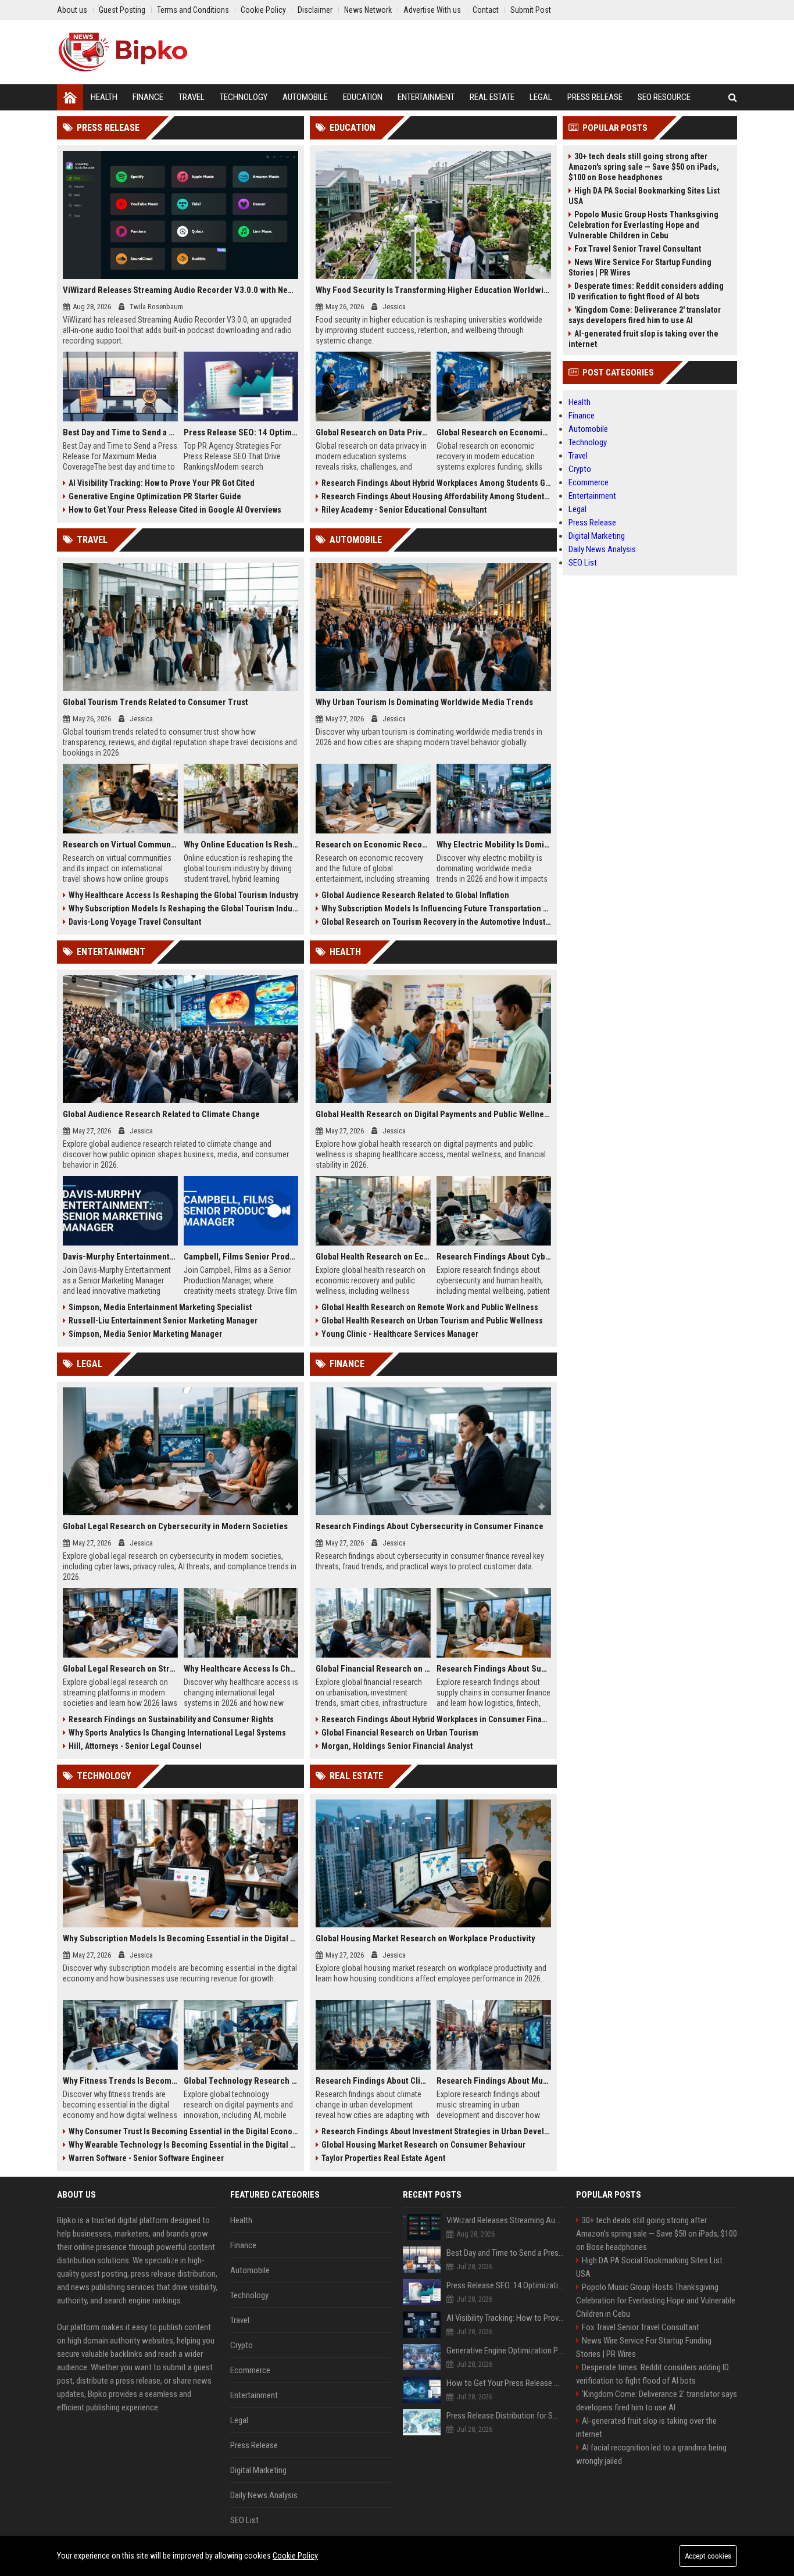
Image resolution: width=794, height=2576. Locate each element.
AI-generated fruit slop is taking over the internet (643, 339)
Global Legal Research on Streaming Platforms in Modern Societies (120, 1669)
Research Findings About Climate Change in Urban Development (373, 2081)
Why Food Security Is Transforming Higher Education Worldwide (433, 290)
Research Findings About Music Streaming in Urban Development (494, 2081)
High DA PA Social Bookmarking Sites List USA (644, 196)
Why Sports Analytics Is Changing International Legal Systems (177, 1733)
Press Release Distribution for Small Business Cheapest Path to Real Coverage (505, 2416)
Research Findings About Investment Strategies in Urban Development (436, 2131)
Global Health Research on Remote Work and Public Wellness (430, 1307)
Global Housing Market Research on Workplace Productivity (425, 1938)
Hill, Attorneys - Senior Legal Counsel (135, 1746)
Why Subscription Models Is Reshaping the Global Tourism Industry (183, 908)
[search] (733, 97)
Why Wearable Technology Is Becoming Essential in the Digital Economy (183, 2145)
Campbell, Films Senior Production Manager (241, 1257)
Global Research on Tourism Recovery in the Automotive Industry (436, 922)
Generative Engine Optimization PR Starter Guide (155, 496)
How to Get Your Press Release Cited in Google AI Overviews (175, 510)
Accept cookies (708, 2556)
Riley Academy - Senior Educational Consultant (404, 510)
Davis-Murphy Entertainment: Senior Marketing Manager (120, 1257)
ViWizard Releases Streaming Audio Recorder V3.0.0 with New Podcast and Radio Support (180, 290)
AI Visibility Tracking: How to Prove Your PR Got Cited (162, 483)
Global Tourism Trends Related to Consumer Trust (155, 702)
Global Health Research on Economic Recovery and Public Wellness (373, 1257)
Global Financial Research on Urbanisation (373, 1669)
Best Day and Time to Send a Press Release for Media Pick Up (120, 432)
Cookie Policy (295, 2556)
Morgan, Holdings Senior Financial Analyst (397, 1746)
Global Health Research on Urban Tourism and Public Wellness (432, 1321)
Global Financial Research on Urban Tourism (400, 1733)
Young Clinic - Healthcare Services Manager (400, 1334)
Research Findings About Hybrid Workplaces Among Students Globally (436, 483)
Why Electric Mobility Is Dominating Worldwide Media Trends (494, 845)
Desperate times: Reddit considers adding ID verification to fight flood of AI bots (646, 291)
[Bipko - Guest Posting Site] (123, 52)
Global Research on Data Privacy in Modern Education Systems (373, 432)
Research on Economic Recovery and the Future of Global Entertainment (373, 845)
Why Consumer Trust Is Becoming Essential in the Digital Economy (183, 2131)
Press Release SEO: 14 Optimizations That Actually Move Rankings (241, 432)
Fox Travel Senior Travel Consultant (638, 249)
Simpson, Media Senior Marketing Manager (145, 1334)
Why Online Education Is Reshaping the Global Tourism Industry (241, 845)
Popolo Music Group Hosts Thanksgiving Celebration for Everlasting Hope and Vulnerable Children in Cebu (643, 225)
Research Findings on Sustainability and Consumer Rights (171, 1719)
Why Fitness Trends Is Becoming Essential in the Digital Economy (120, 2081)
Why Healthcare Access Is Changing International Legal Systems (241, 1669)
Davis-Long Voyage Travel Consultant (135, 922)
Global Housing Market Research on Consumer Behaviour (423, 2145)
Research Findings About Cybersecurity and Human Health (494, 1257)
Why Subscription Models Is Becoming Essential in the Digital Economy (180, 1938)
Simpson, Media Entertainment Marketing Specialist (160, 1307)
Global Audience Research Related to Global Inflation (415, 895)
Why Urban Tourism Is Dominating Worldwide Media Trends (424, 702)
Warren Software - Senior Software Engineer (146, 2158)
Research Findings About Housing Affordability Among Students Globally (436, 496)
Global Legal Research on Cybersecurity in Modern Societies (175, 1526)
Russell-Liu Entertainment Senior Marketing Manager (163, 1321)
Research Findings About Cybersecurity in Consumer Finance (430, 1526)
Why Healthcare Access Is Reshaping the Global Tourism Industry (183, 895)
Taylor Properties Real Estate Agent (383, 2158)
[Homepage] (70, 97)
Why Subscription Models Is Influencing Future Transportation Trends (436, 908)
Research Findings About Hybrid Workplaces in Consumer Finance (436, 1719)
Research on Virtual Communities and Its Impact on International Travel (120, 845)
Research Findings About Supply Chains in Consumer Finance (494, 1669)
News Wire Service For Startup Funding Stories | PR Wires (640, 267)
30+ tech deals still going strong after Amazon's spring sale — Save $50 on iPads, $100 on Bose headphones (644, 167)
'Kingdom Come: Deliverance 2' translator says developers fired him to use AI (645, 315)
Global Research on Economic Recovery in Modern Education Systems (494, 432)
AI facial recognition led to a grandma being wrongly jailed (651, 2454)
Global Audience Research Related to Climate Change (161, 1114)
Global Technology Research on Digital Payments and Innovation (241, 2081)
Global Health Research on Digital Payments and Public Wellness (433, 1114)
